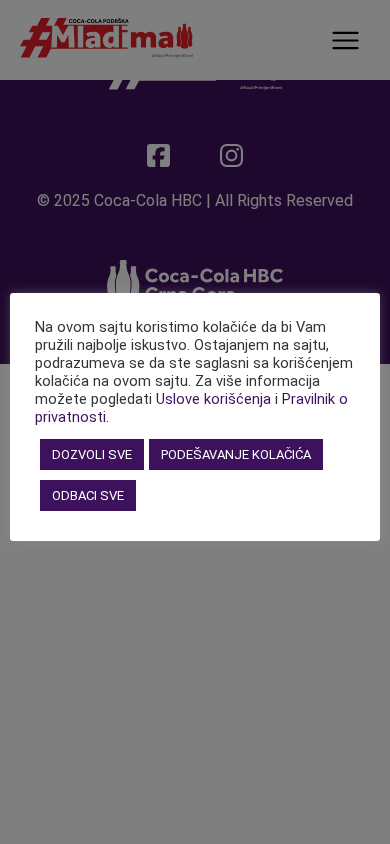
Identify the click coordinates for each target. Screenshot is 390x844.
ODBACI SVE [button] (88, 495)
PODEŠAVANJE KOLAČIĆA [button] (236, 454)
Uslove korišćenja (213, 399)
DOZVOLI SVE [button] (92, 454)
